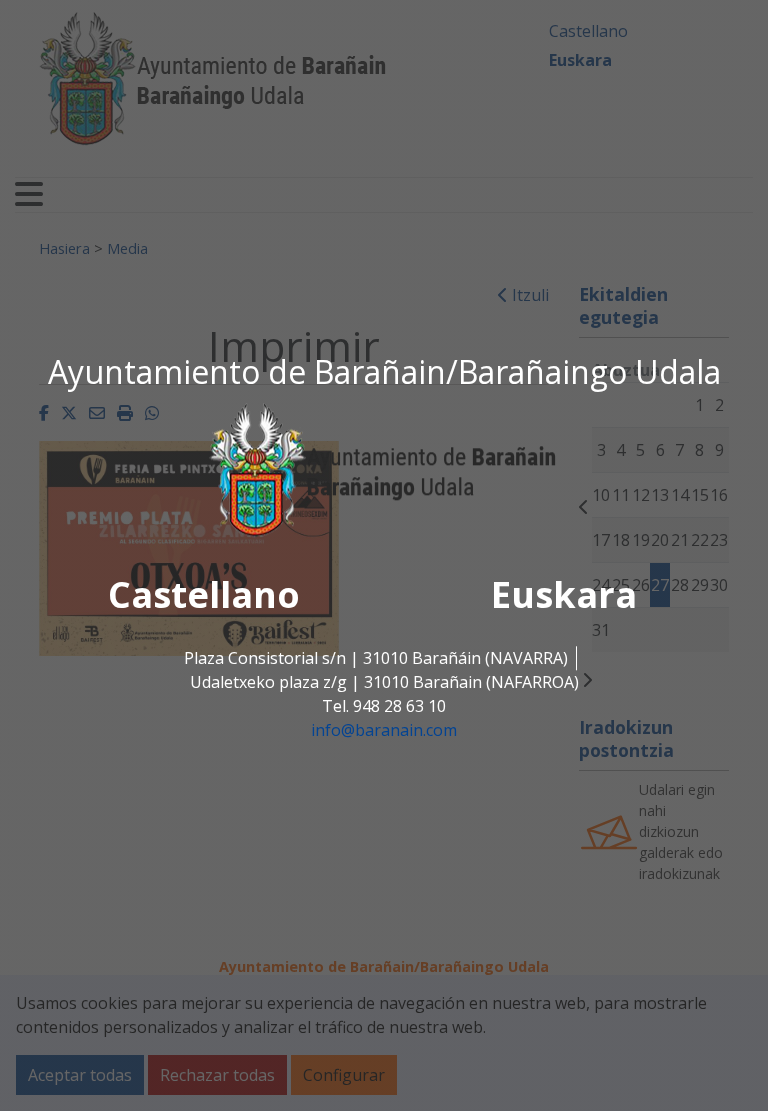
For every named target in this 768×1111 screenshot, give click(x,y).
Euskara (564, 594)
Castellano (204, 594)
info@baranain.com (384, 730)
